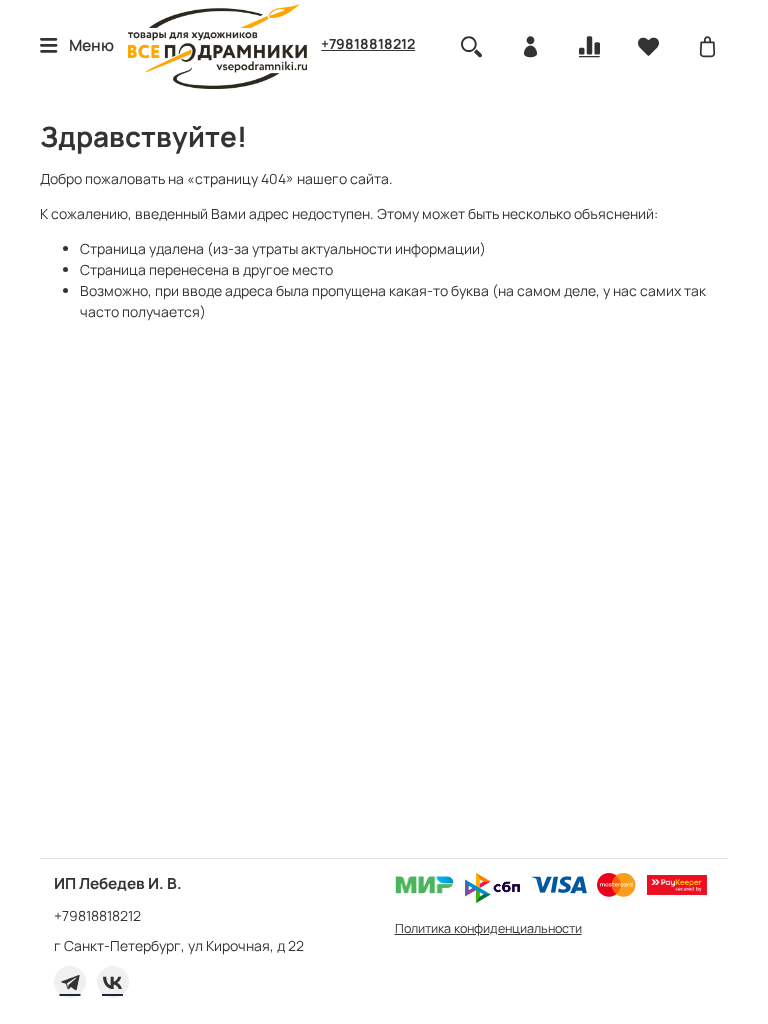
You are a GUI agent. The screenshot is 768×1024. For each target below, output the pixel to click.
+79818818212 (368, 43)
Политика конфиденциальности (488, 928)
